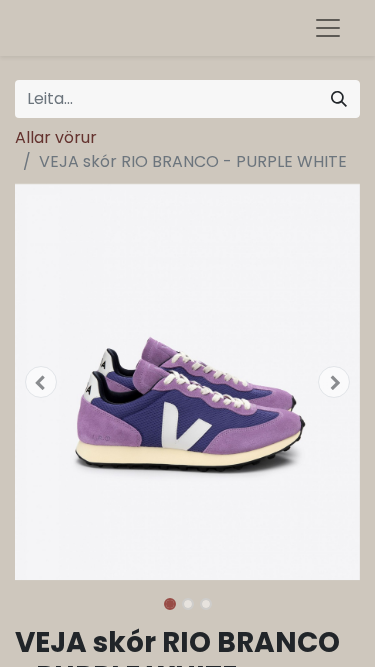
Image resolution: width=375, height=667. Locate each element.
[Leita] (339, 99)
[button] (41, 382)
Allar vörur (56, 137)
